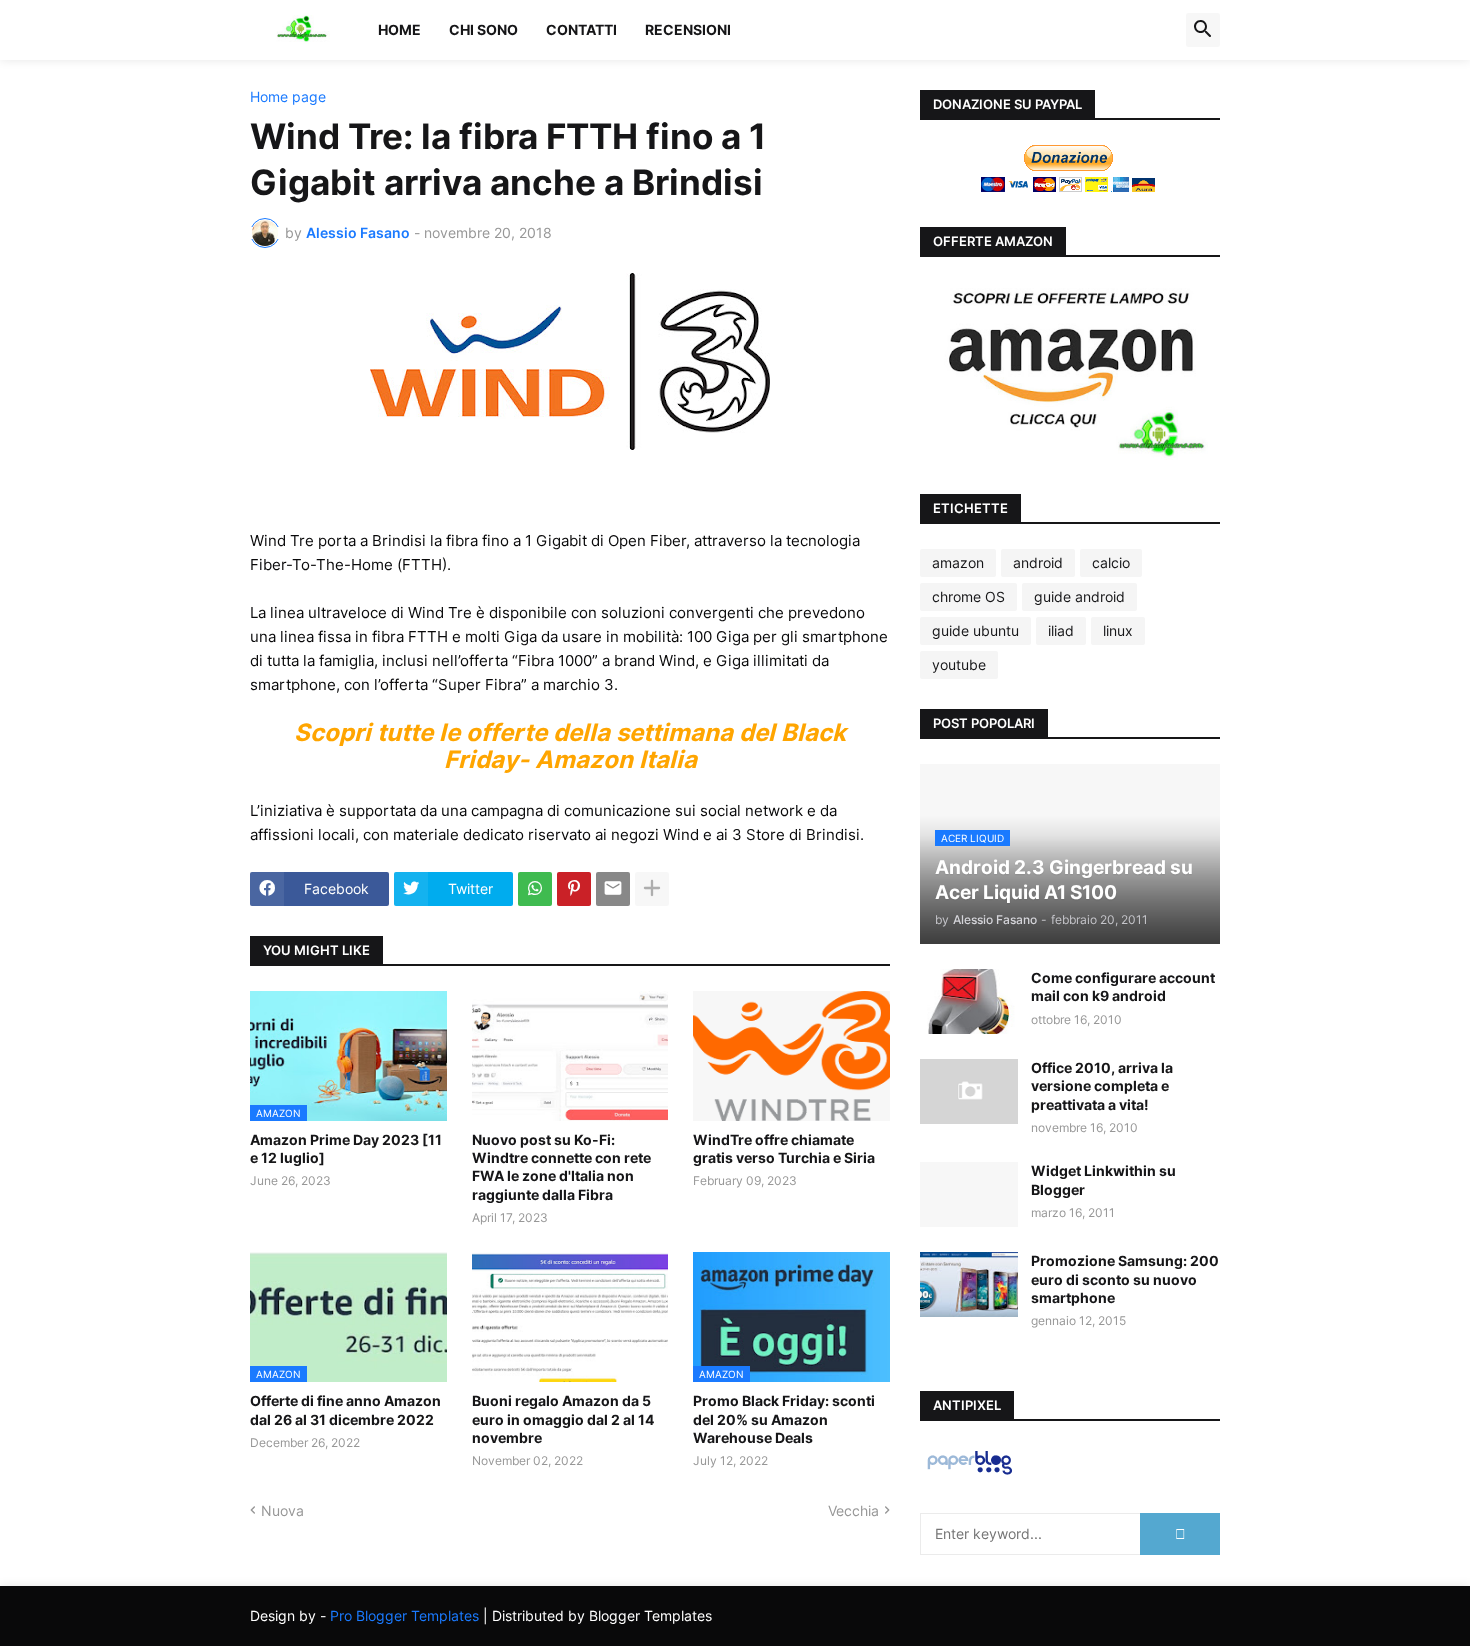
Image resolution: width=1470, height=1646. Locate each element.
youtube (959, 664)
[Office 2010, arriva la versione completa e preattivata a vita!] (969, 1091)
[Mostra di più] (652, 889)
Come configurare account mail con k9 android (1123, 986)
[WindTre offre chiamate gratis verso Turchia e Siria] (791, 1056)
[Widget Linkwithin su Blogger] (969, 1194)
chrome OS (968, 596)
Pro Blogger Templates (404, 1615)
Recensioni (688, 29)
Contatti (581, 29)
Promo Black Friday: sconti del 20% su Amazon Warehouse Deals (784, 1418)
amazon (958, 562)
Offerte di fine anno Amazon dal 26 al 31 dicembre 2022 (345, 1409)
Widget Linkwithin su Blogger (1103, 1179)
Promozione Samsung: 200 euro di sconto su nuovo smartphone (1125, 1278)
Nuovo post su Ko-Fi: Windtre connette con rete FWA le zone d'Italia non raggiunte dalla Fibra (561, 1167)
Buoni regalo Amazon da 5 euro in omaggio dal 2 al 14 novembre (563, 1418)
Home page (288, 97)
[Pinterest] (574, 889)
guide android (1079, 596)
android (1038, 562)
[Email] (613, 889)
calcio (1111, 562)
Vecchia (853, 1510)
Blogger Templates (650, 1615)
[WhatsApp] (535, 889)
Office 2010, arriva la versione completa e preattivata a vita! (1102, 1085)
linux (1118, 630)
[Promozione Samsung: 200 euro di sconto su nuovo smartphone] (969, 1284)
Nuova (282, 1510)
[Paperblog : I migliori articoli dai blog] (969, 1473)
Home (399, 29)
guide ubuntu (975, 630)
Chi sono (483, 29)
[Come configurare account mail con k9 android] (969, 1001)
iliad (1061, 630)
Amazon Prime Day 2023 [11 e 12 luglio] (346, 1148)
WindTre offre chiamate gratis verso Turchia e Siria (784, 1148)
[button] (1203, 30)
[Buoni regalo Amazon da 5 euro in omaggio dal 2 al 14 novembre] (570, 1317)
